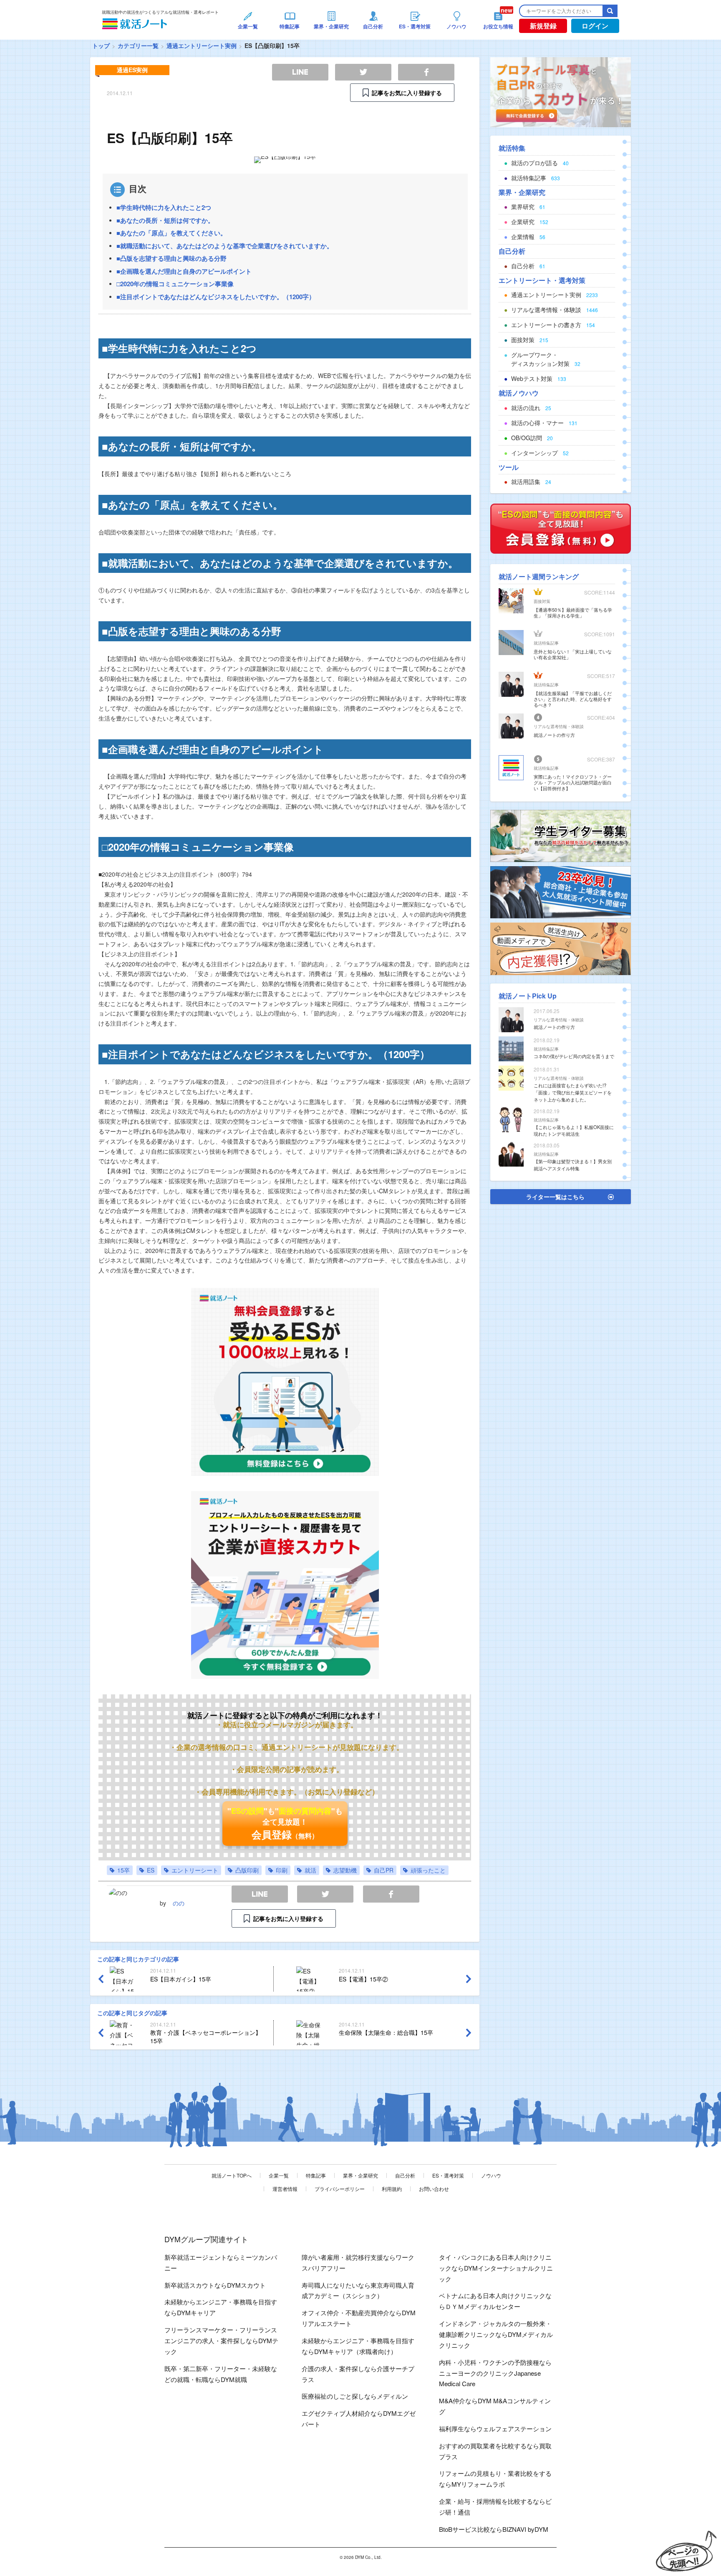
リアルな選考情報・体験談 (559, 726)
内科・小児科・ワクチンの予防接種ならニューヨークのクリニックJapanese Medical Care (495, 2373)
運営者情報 (285, 2189)
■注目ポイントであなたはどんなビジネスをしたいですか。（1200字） (216, 297)
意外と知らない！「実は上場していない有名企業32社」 (573, 654)
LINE (260, 1894)
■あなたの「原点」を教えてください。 (171, 233)
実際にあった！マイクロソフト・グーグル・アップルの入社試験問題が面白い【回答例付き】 (573, 782)
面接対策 (542, 601)
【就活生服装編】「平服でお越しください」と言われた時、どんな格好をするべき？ (573, 699)
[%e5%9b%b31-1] (561, 948)
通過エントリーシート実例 (202, 45)
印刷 (282, 1870)
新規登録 (543, 26)
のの (179, 1903)
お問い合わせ (434, 2189)
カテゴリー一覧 (138, 45)
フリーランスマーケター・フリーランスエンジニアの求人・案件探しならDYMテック (221, 2340)
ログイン (595, 26)
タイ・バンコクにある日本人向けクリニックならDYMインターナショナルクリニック (496, 2268)
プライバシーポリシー (340, 2189)
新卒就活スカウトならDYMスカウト (215, 2285)
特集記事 (316, 2175)
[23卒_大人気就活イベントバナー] (561, 891)
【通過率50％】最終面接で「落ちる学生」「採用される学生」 (573, 612)
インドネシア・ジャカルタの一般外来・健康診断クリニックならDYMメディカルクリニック (496, 2334)
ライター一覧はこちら (555, 1197)
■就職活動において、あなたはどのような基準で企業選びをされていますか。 (225, 246)
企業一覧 (279, 2175)
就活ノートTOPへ (232, 2175)
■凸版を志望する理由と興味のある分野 (171, 258)
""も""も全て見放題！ (285, 1823)
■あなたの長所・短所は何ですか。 (165, 220)
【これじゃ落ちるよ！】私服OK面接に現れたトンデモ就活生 (574, 1130)
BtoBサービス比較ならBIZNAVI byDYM (494, 2529)
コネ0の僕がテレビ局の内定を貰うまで (574, 1056)
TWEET (325, 1894)
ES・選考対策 (448, 2175)
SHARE (391, 1894)
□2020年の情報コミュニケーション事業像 (175, 284)
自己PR (384, 1870)
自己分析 (405, 2175)
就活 (310, 1870)
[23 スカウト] (561, 91)
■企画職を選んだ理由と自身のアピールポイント (184, 271)
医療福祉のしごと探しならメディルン (355, 2396)
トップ (101, 45)
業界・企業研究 (360, 2175)
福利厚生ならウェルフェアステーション (495, 2429)
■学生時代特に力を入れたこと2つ (164, 207)
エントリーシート (195, 1870)
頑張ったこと (428, 1870)
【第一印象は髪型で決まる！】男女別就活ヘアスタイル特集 (573, 1165)
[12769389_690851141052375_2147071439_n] (561, 835)
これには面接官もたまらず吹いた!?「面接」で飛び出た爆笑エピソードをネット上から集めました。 (573, 1092)
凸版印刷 (247, 1870)
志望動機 (345, 1870)
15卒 (124, 1870)
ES (151, 1870)
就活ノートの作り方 (554, 735)
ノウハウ (491, 2175)
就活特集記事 (546, 643)
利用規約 (392, 2189)
